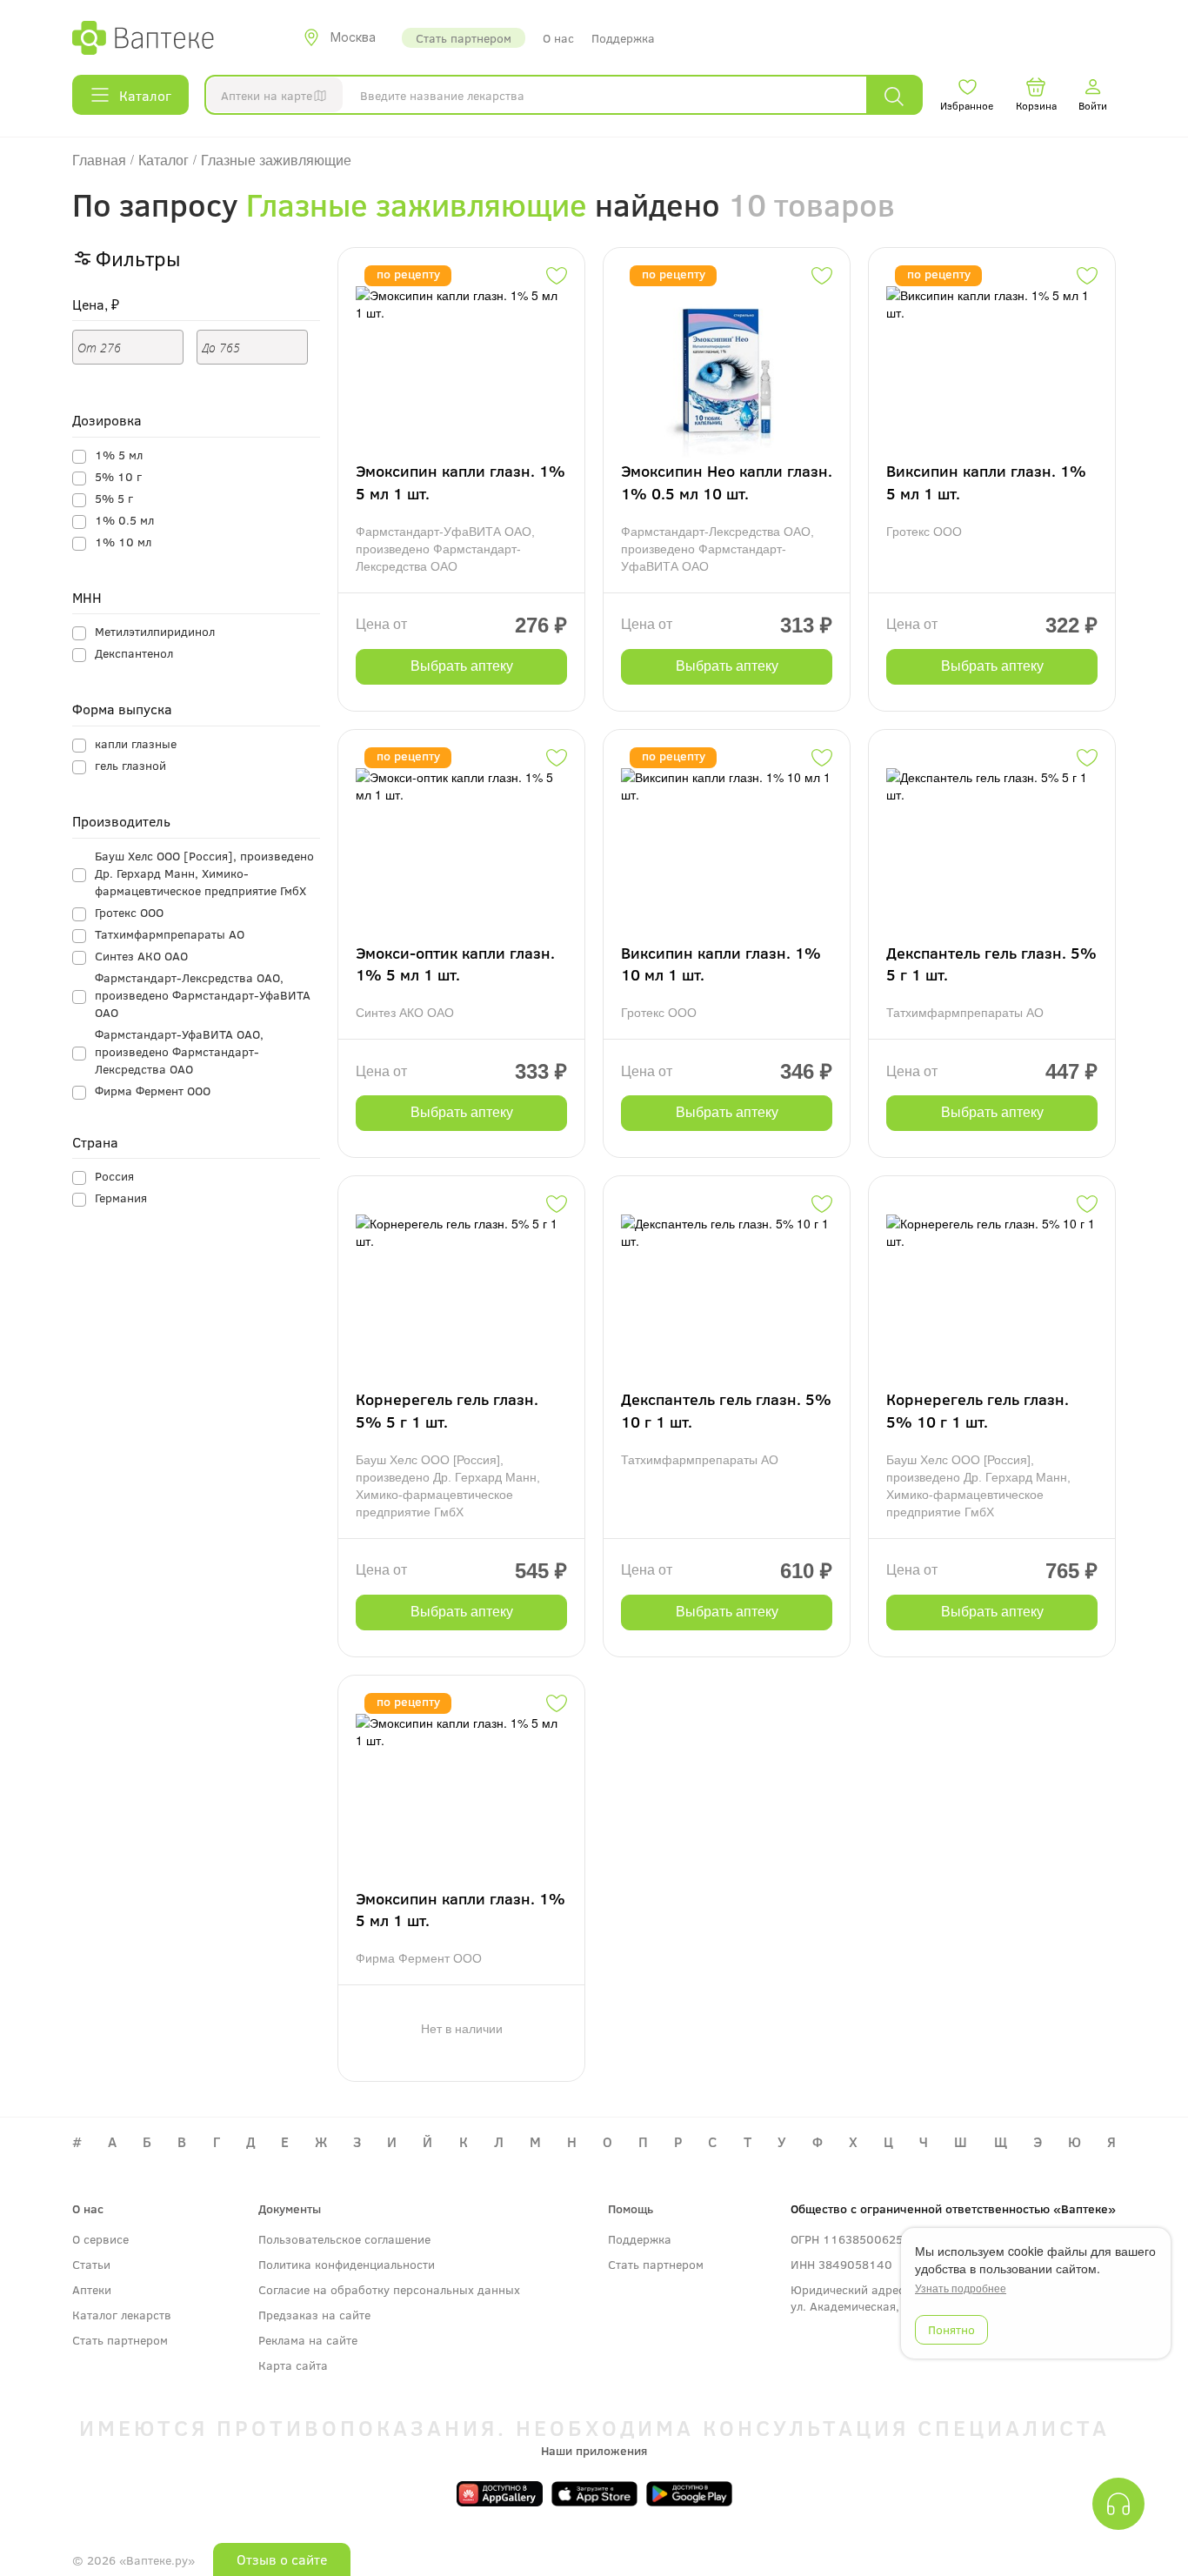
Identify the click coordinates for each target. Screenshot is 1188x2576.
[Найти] (894, 95)
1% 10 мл (123, 542)
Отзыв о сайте (282, 2559)
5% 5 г (114, 498)
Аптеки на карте (267, 95)
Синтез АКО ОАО (141, 956)
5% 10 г (118, 476)
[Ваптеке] (143, 37)
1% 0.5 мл (124, 520)
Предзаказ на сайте (314, 2315)
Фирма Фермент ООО (153, 1091)
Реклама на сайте (308, 2340)
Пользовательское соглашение (344, 2239)
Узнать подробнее (961, 2288)
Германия (121, 1198)
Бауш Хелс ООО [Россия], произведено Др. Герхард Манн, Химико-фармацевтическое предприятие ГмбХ (204, 873)
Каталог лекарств (122, 2315)
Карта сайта (293, 2365)
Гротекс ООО (129, 912)
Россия (114, 1176)
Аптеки (92, 2289)
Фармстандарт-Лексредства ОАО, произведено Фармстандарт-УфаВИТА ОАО (203, 995)
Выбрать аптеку (462, 666)
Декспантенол (134, 653)
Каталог (145, 95)
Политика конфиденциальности (347, 2264)
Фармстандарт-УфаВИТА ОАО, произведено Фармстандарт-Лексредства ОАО (179, 1051)
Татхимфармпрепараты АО (170, 934)
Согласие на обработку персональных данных (389, 2289)
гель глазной (130, 765)
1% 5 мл (119, 455)
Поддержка (623, 38)
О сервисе (100, 2239)
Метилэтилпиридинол (155, 631)
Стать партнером (464, 38)
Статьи (91, 2264)
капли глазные (136, 743)
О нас (558, 38)
